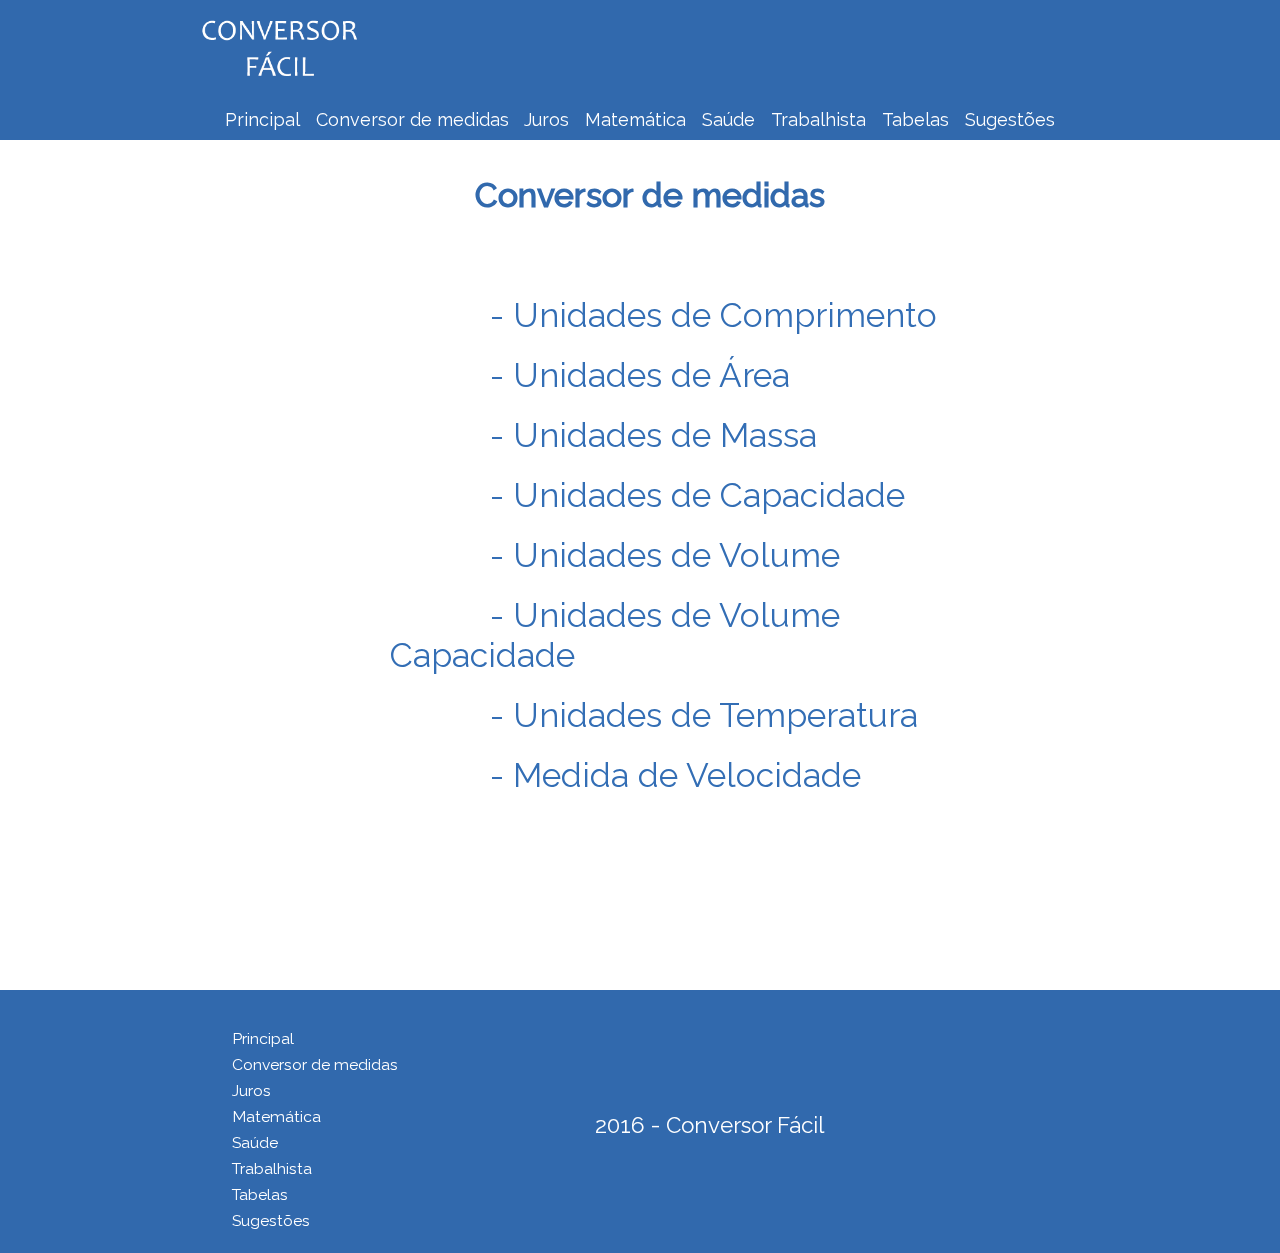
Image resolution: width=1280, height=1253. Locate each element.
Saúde (728, 119)
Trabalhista (818, 119)
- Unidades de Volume (665, 555)
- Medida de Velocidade (675, 775)
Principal (262, 119)
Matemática (635, 119)
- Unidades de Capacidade (697, 495)
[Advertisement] (735, 45)
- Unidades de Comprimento (713, 315)
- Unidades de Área (640, 375)
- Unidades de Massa (653, 435)
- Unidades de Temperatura (704, 715)
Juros (546, 119)
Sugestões (1010, 119)
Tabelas (915, 119)
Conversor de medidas (415, 119)
